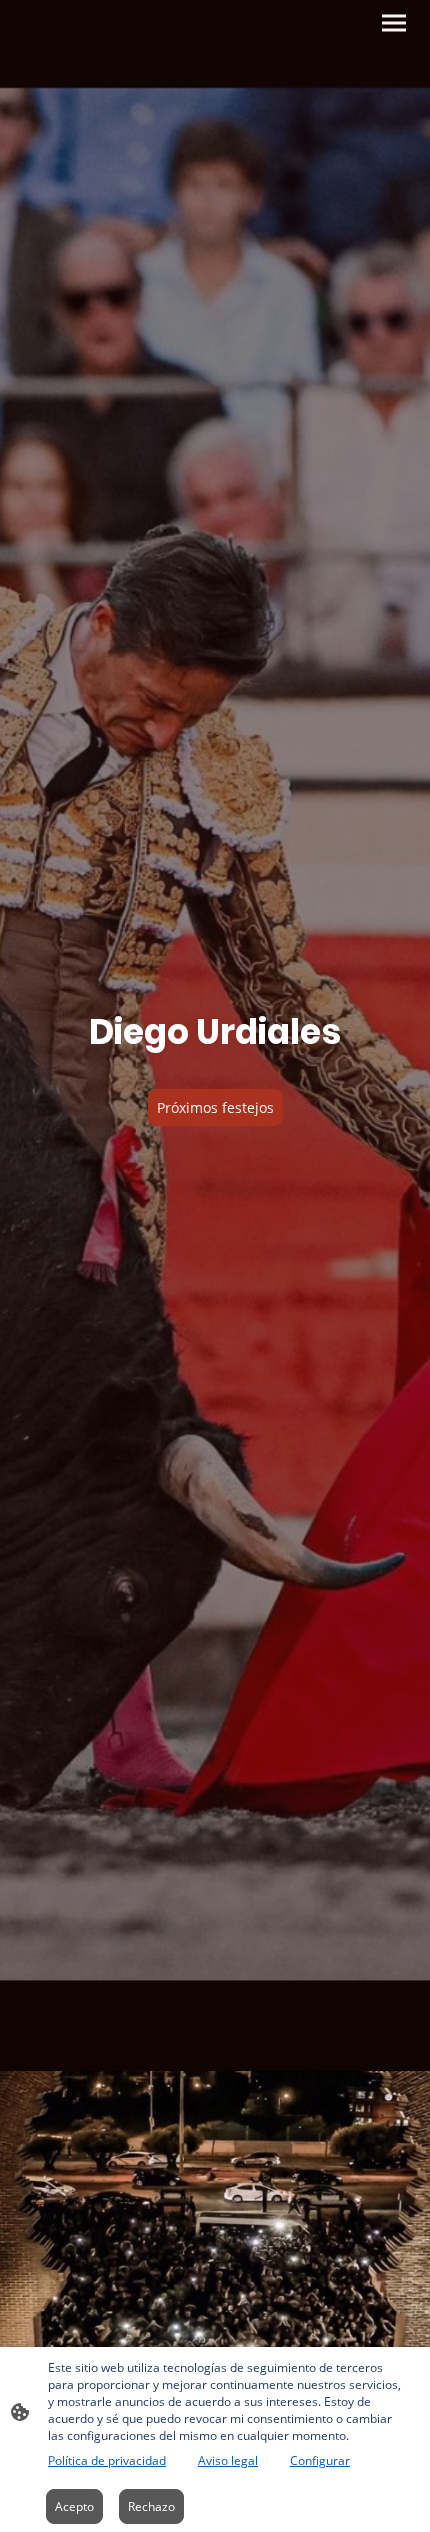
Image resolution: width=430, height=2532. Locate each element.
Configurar (320, 2460)
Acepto (74, 2506)
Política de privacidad (107, 2460)
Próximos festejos (215, 1107)
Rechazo (151, 2506)
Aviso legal (228, 2460)
